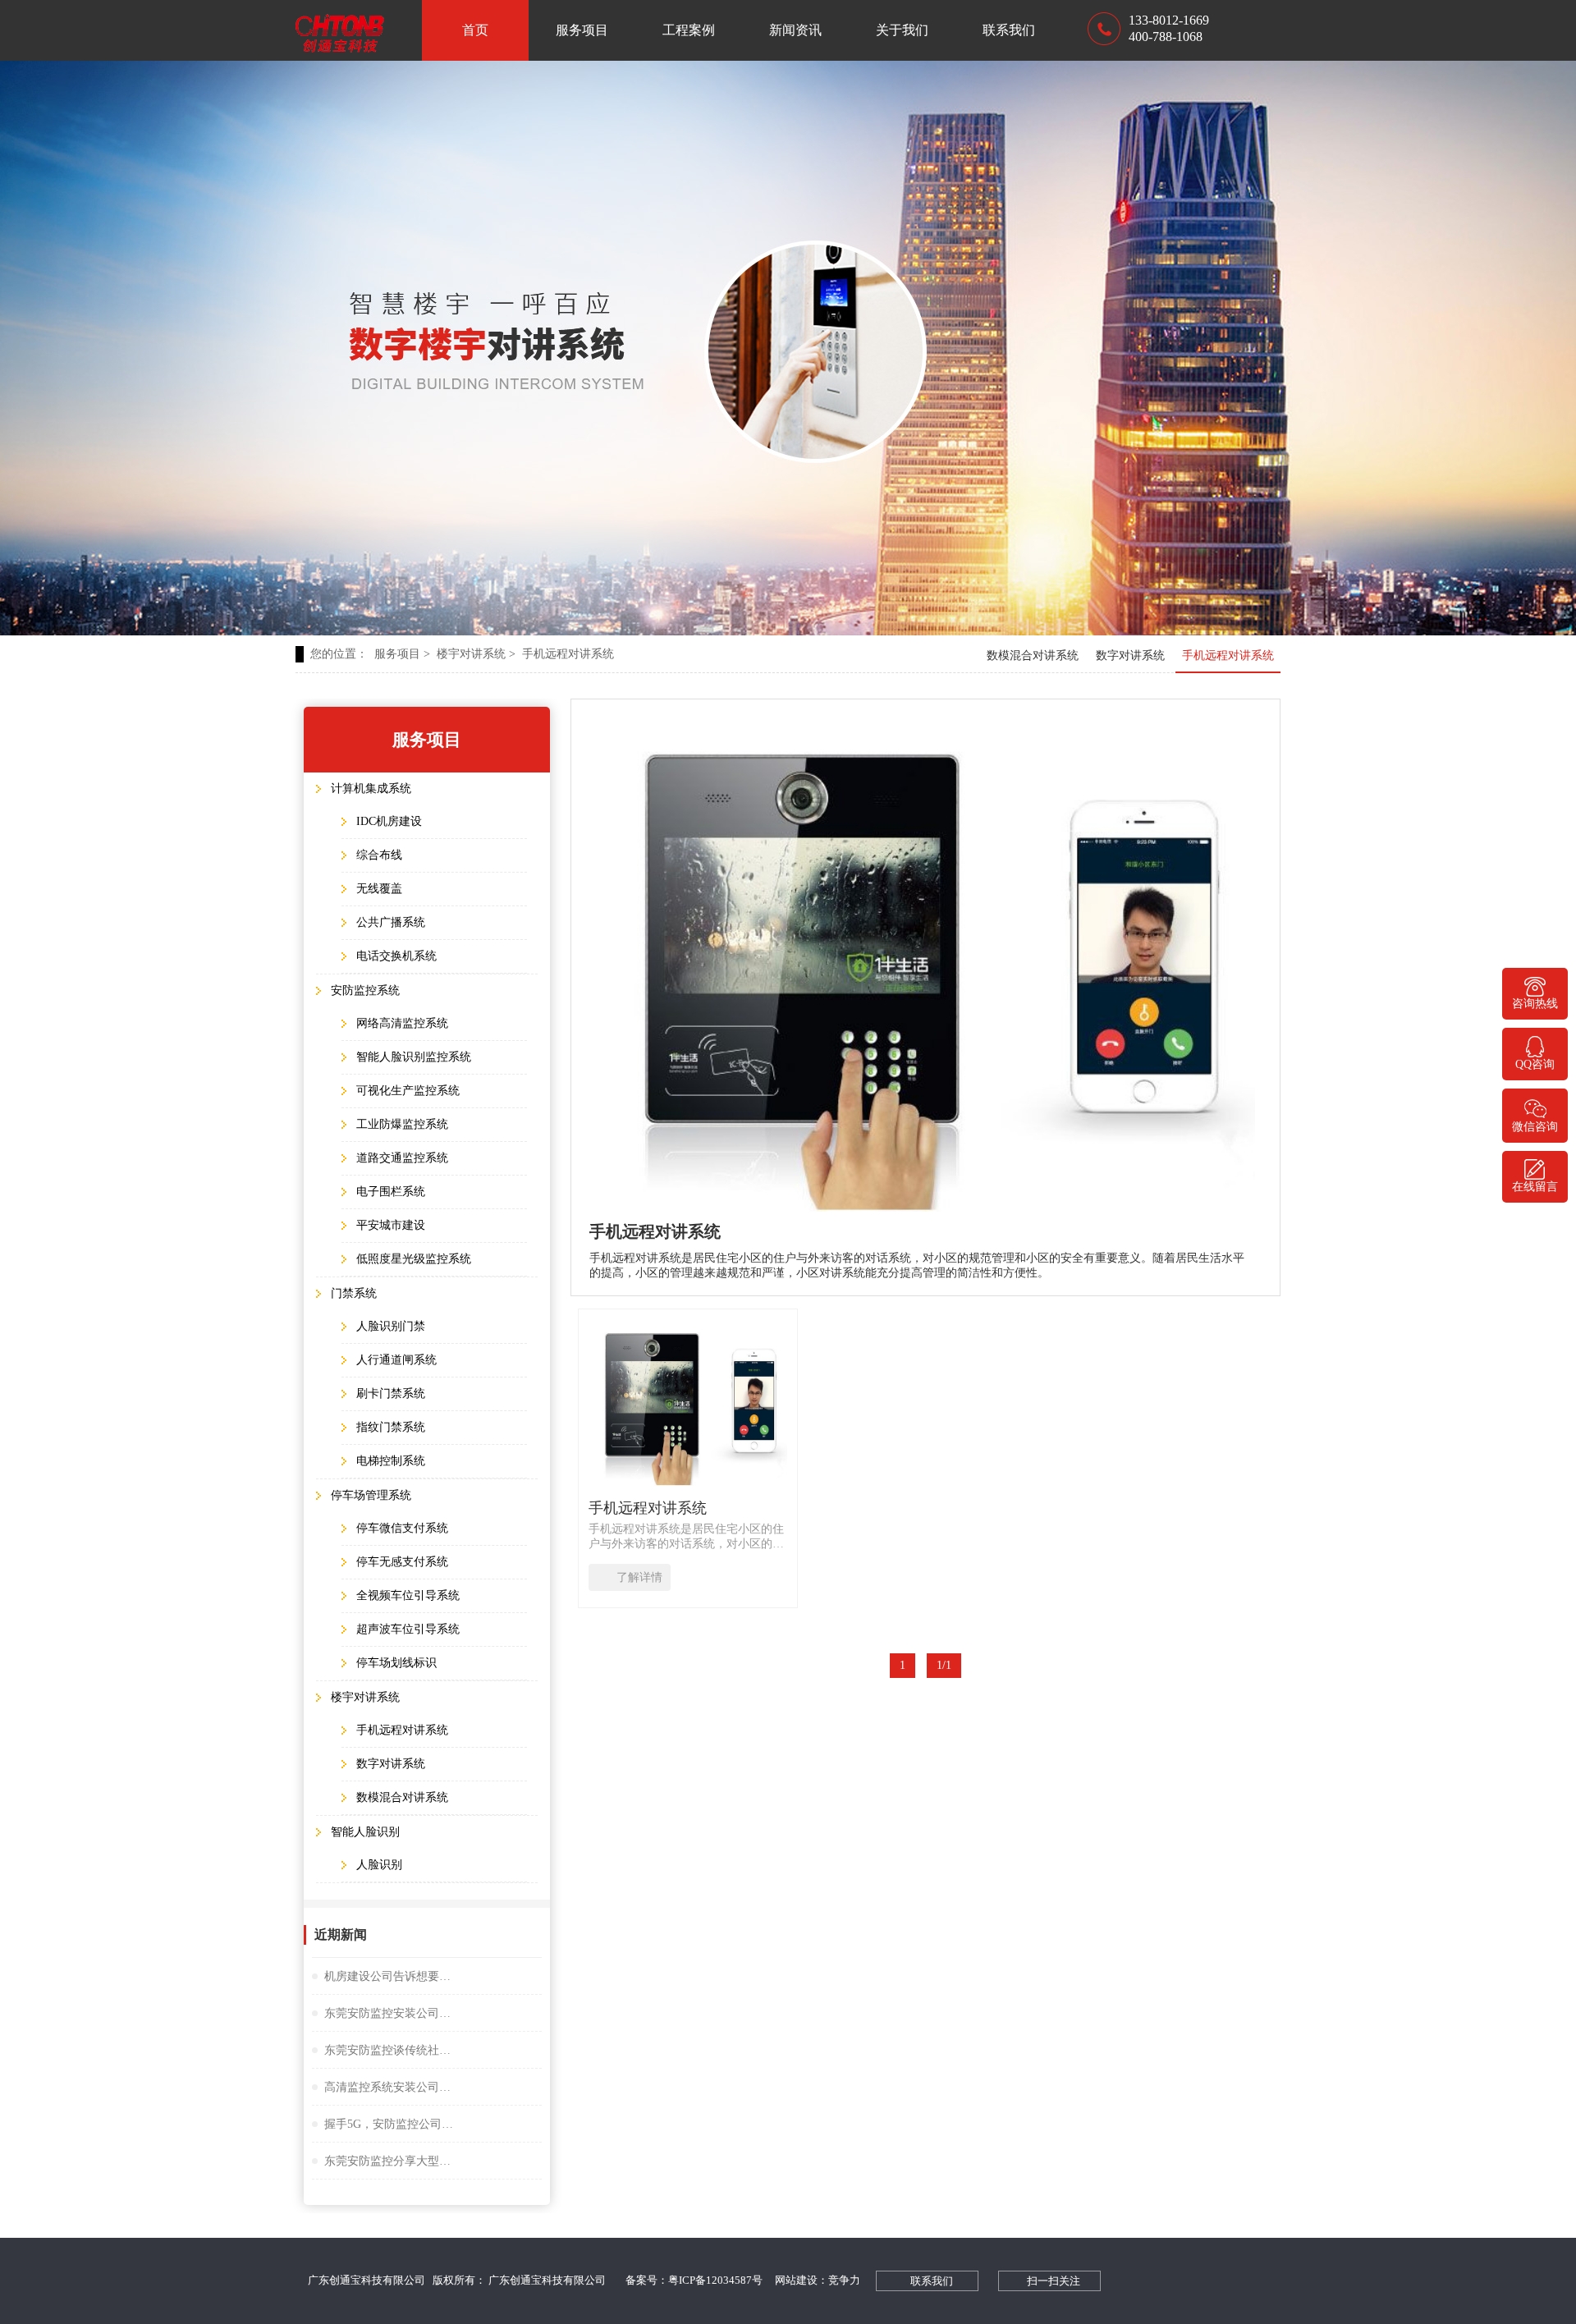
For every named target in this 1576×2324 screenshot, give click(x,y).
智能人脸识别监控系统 (414, 1057)
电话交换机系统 (396, 956)
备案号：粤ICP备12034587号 (694, 2280)
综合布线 (379, 855)
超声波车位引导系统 (408, 1629)
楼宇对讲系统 (476, 654)
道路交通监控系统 (402, 1158)
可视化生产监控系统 (408, 1091)
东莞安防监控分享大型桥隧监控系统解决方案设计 (390, 2161)
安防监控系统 (365, 990)
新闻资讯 (795, 30)
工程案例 (689, 30)
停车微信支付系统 (402, 1528)
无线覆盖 (379, 889)
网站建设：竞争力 (818, 2280)
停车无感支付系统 (402, 1562)
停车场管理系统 (371, 1495)
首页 (475, 30)
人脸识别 (379, 1865)
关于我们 (902, 30)
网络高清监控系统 (402, 1023)
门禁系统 (354, 1293)
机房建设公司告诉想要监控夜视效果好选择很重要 (390, 1976)
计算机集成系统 (371, 788)
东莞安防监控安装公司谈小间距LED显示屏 (390, 2013)
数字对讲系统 (1130, 655)
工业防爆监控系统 (402, 1124)
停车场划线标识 (396, 1663)
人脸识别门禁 (391, 1326)
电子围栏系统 (391, 1192)
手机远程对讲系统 (568, 654)
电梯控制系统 (391, 1461)
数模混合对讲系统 (1033, 655)
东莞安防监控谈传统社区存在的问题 (390, 2050)
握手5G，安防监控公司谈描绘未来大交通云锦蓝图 (390, 2124)
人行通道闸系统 (396, 1360)
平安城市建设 (391, 1225)
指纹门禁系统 (391, 1427)
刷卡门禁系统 (391, 1393)
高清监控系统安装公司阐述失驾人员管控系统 (390, 2087)
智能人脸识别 (365, 1832)
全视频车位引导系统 (408, 1595)
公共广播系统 (391, 922)
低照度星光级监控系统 (414, 1259)
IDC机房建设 (389, 821)
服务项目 (582, 30)
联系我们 (1009, 30)
